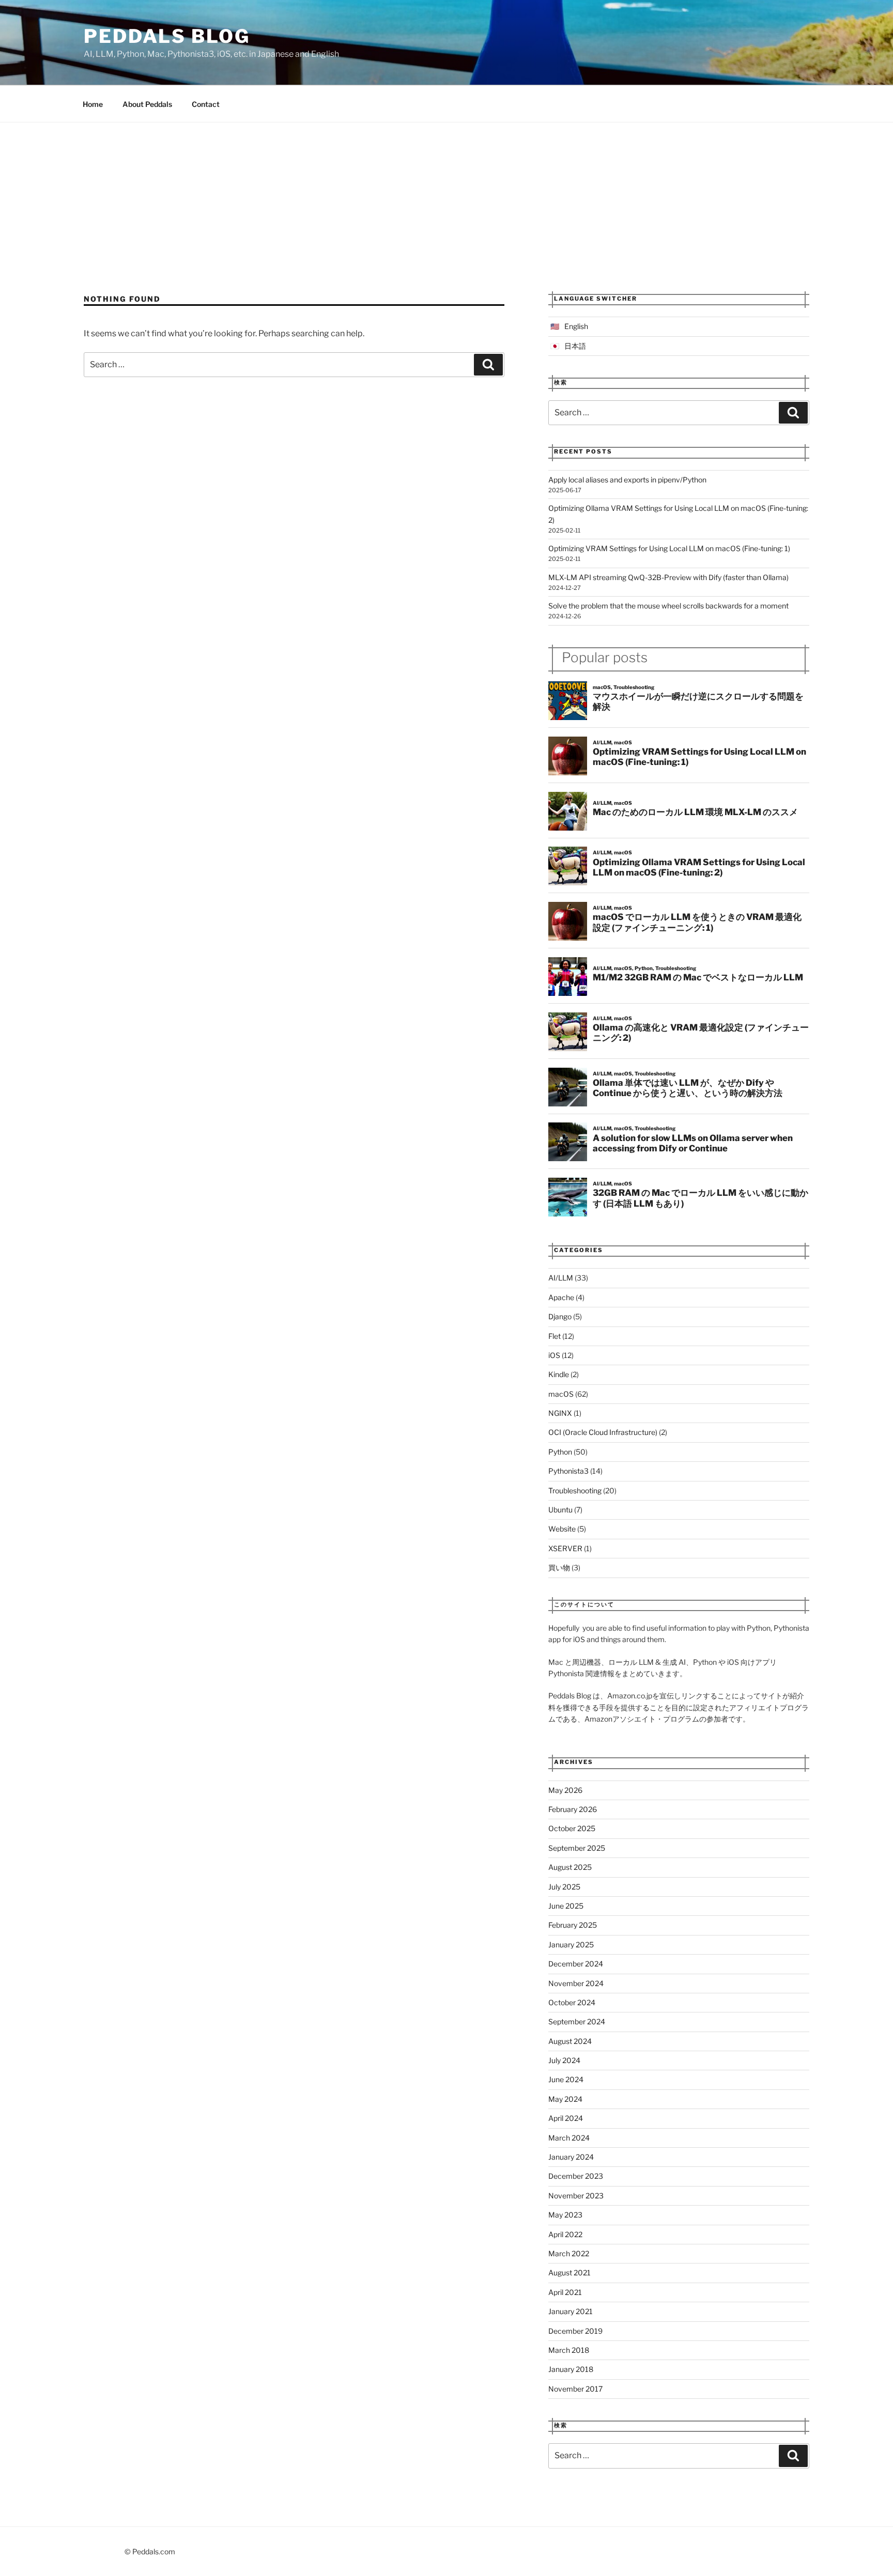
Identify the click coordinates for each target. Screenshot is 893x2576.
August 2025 (570, 1867)
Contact (206, 104)
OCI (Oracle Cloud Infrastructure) (603, 1432)
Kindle (559, 1374)
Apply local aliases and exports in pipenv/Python (627, 480)
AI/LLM (561, 1278)
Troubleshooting (575, 1490)
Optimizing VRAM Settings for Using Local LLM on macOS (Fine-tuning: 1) (669, 548)
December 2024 (576, 1964)
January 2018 (571, 2369)
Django (560, 1316)
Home (93, 104)
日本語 (575, 346)
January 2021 (571, 2311)
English (576, 326)
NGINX (560, 1413)
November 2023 (576, 2196)
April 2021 (565, 2292)
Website (562, 1529)
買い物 (559, 1567)
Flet (555, 1336)
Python (560, 1452)
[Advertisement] (446, 200)
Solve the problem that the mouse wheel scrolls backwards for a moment (668, 606)
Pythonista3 (568, 1471)
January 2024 (571, 2157)
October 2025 (572, 1828)
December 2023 (576, 2176)
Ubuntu (560, 1510)
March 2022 (569, 2253)
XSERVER (565, 1548)
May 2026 (565, 1790)
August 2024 (570, 2041)
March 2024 (569, 2138)
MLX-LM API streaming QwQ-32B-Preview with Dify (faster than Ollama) (668, 577)
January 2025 (571, 1945)
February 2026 (573, 1809)
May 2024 (565, 2099)
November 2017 (575, 2389)
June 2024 (566, 2079)
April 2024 (566, 2118)
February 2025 (573, 1925)
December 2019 (575, 2331)
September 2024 (577, 2021)
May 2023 (565, 2215)
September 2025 (577, 1848)
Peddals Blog (167, 36)
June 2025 (566, 1906)
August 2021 (569, 2273)
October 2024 (572, 2002)
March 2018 (569, 2350)
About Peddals (147, 104)
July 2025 (564, 1887)
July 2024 (564, 2060)
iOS (554, 1355)
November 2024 (576, 1983)
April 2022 (565, 2234)
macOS (561, 1394)
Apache (561, 1297)
